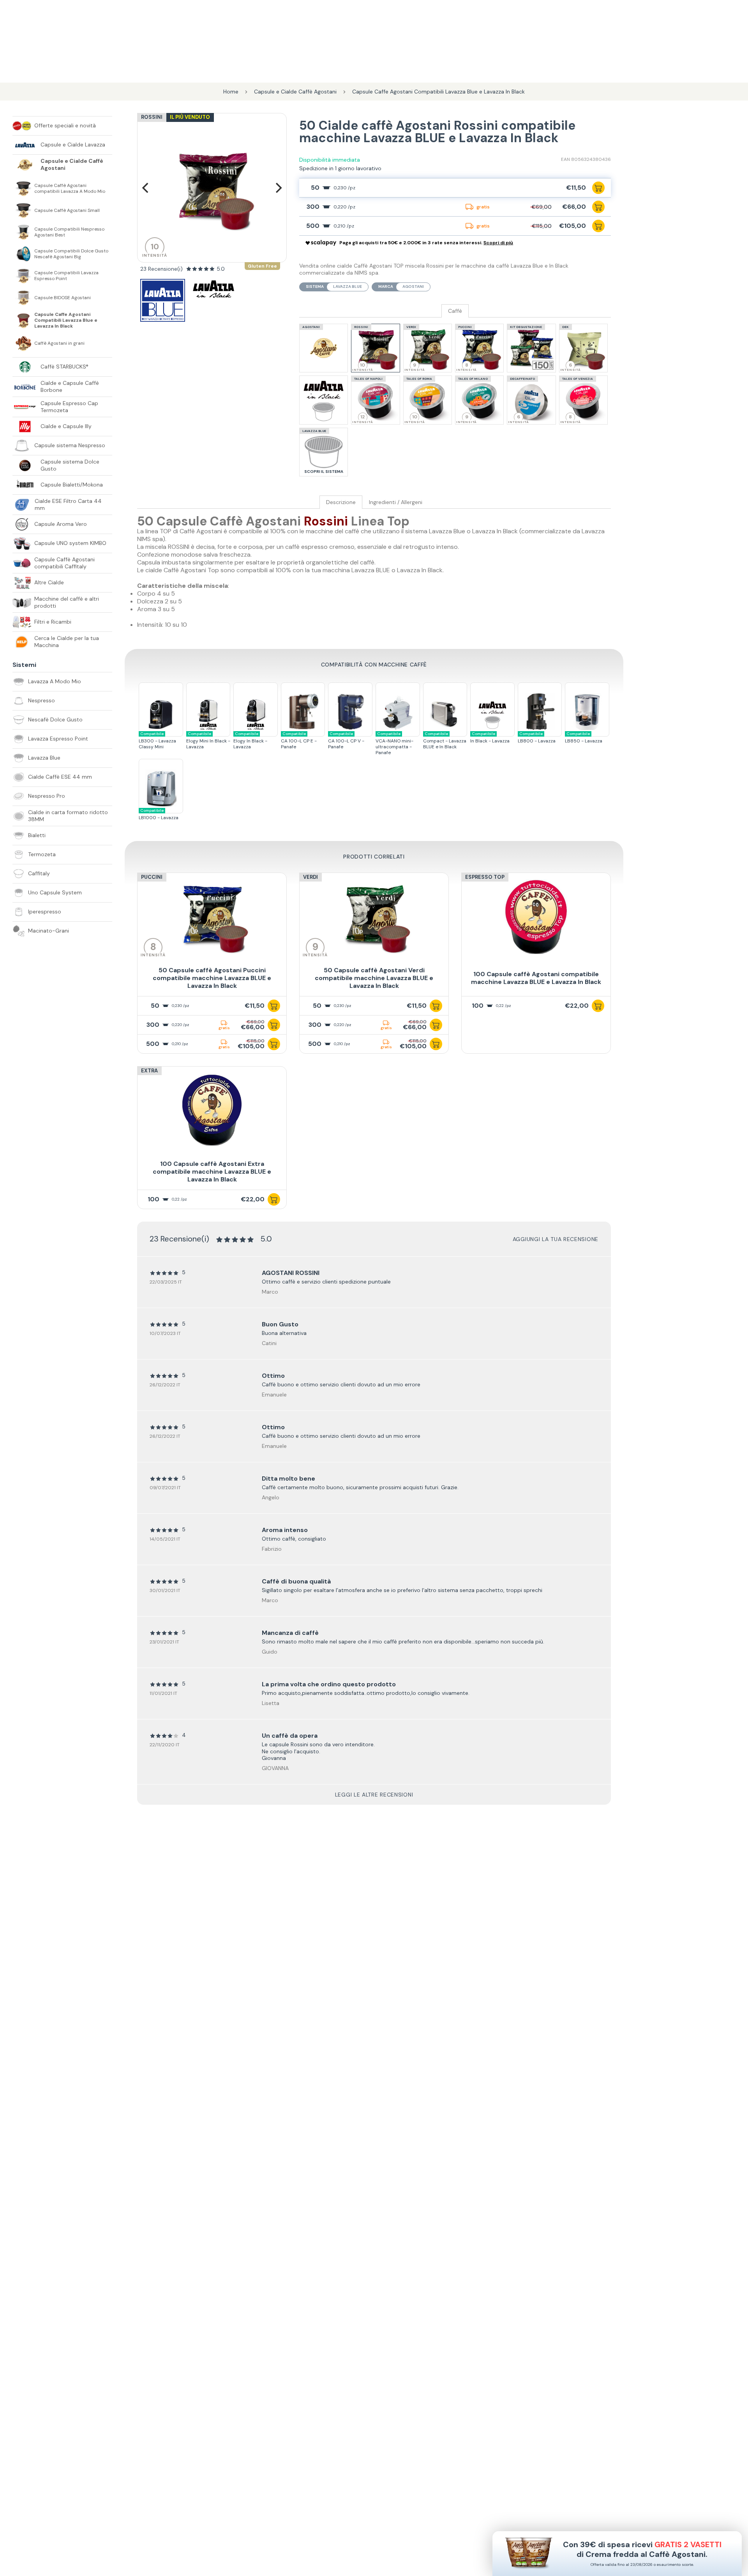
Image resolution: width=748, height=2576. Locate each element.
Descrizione (341, 502)
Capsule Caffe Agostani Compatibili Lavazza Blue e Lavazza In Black (66, 320)
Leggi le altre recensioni (374, 1795)
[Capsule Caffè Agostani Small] (23, 210)
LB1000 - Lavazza (159, 814)
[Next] (278, 188)
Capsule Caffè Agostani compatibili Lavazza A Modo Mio (70, 189)
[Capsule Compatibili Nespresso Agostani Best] (23, 232)
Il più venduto (190, 117)
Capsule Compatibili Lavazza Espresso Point (66, 276)
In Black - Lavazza (490, 738)
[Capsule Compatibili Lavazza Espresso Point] (23, 276)
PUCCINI (152, 877)
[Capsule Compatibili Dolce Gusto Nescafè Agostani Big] (23, 254)
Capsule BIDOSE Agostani (63, 298)
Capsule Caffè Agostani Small (67, 211)
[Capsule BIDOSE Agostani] (23, 298)
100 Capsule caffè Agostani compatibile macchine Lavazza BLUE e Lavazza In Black (536, 978)
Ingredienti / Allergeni (396, 502)
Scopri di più (498, 243)
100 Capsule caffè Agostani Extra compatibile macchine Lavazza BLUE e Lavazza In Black (212, 1172)
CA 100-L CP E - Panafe (299, 741)
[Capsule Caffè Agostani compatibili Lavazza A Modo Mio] (23, 189)
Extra (149, 1071)
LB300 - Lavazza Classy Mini (157, 741)
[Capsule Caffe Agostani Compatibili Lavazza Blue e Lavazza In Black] (23, 321)
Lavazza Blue (348, 287)
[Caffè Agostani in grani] (23, 343)
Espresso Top (485, 877)
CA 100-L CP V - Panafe (346, 741)
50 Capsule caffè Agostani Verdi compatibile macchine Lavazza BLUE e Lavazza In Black (374, 978)
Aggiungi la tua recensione (556, 1239)
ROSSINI (152, 117)
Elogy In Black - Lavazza (250, 741)
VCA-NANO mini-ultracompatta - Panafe (394, 743)
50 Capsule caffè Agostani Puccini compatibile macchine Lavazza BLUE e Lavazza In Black (212, 978)
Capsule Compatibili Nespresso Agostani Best (69, 232)
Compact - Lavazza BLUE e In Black (445, 741)
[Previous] (146, 188)
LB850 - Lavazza (584, 738)
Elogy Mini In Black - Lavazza (208, 741)
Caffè (455, 311)
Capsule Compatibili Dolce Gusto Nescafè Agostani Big (71, 254)
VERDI (310, 877)
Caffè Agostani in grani (59, 343)
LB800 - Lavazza (537, 738)
